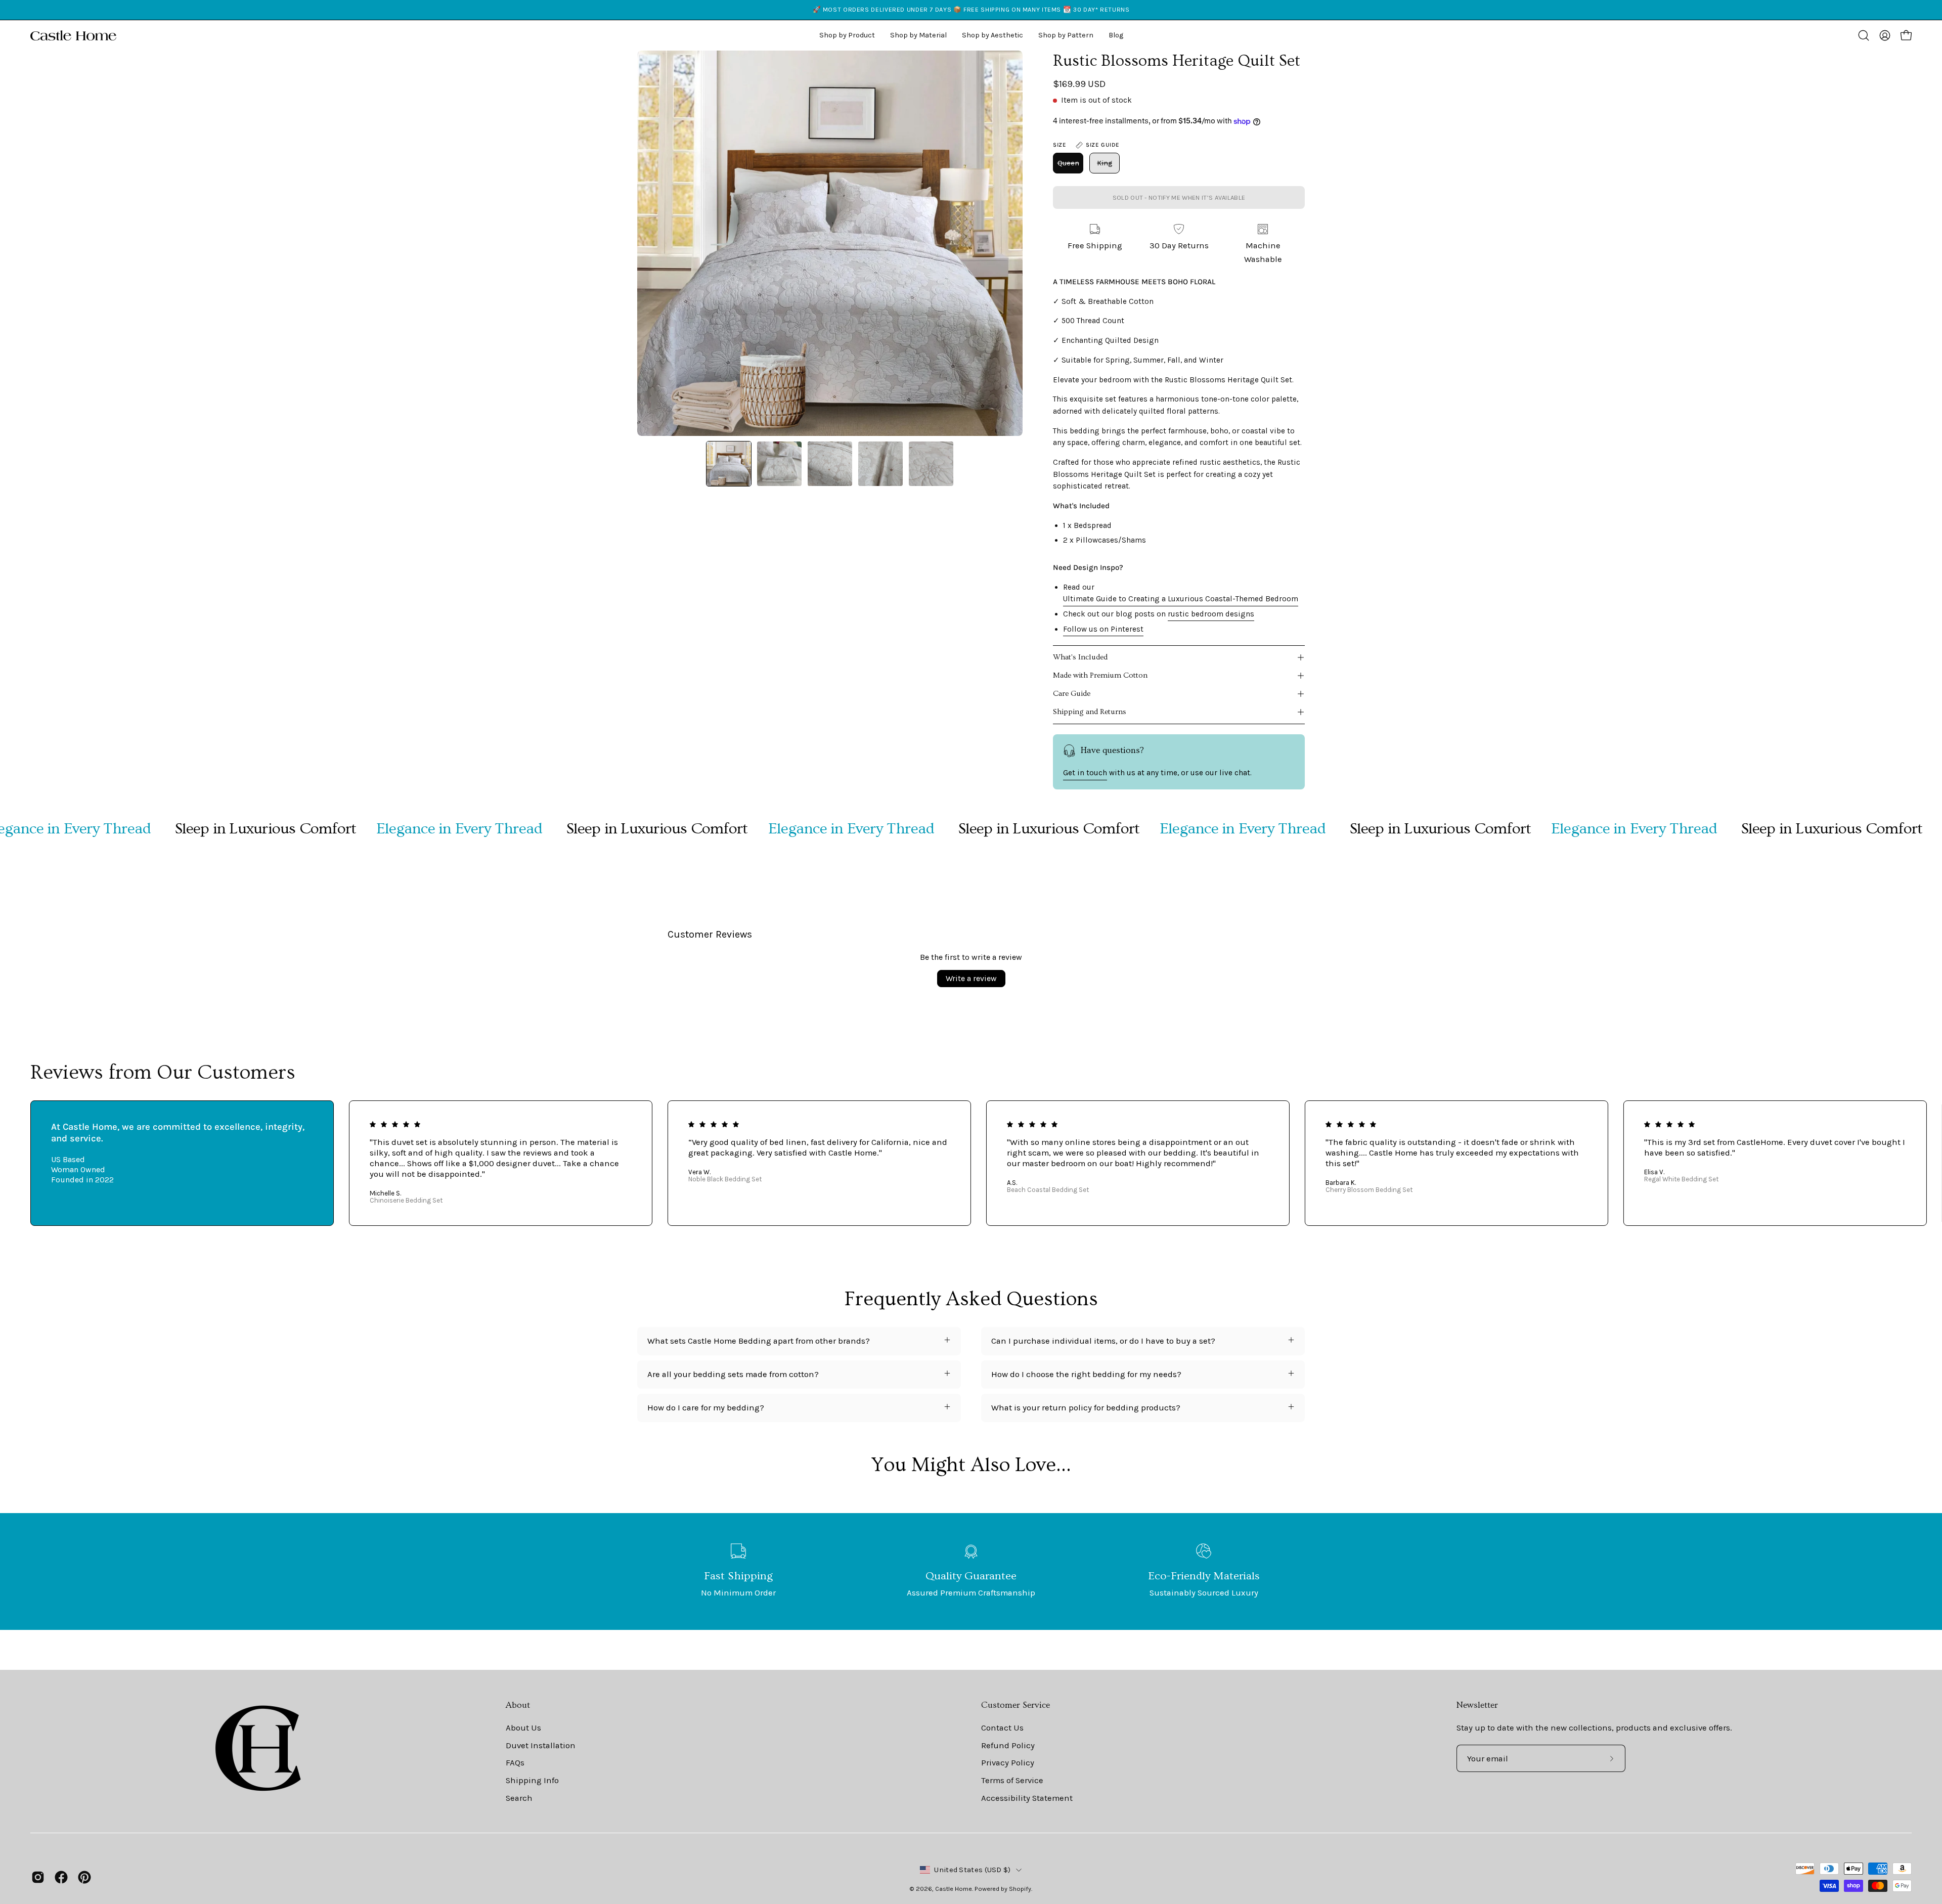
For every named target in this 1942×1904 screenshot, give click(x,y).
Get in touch (1085, 773)
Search (519, 1798)
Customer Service (1016, 1705)
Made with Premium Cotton (1100, 675)
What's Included (1080, 657)
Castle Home (954, 1889)
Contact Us (1002, 1728)
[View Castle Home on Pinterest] (84, 1877)
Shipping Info (532, 1780)
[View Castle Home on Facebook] (61, 1877)
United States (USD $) (972, 1870)
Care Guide (1072, 694)
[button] (992, 35)
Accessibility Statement (1027, 1798)
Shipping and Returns (1090, 712)
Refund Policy (1008, 1745)
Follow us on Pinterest (1103, 629)
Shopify (1020, 1889)
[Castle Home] (73, 35)
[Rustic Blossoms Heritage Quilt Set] (729, 464)
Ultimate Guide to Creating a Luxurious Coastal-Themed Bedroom (1181, 599)
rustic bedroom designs (1211, 614)
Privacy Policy (1008, 1763)
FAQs (515, 1763)
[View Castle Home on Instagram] (38, 1877)
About (518, 1705)
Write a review (971, 978)
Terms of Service (1012, 1780)
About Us (523, 1728)
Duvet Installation (541, 1745)
